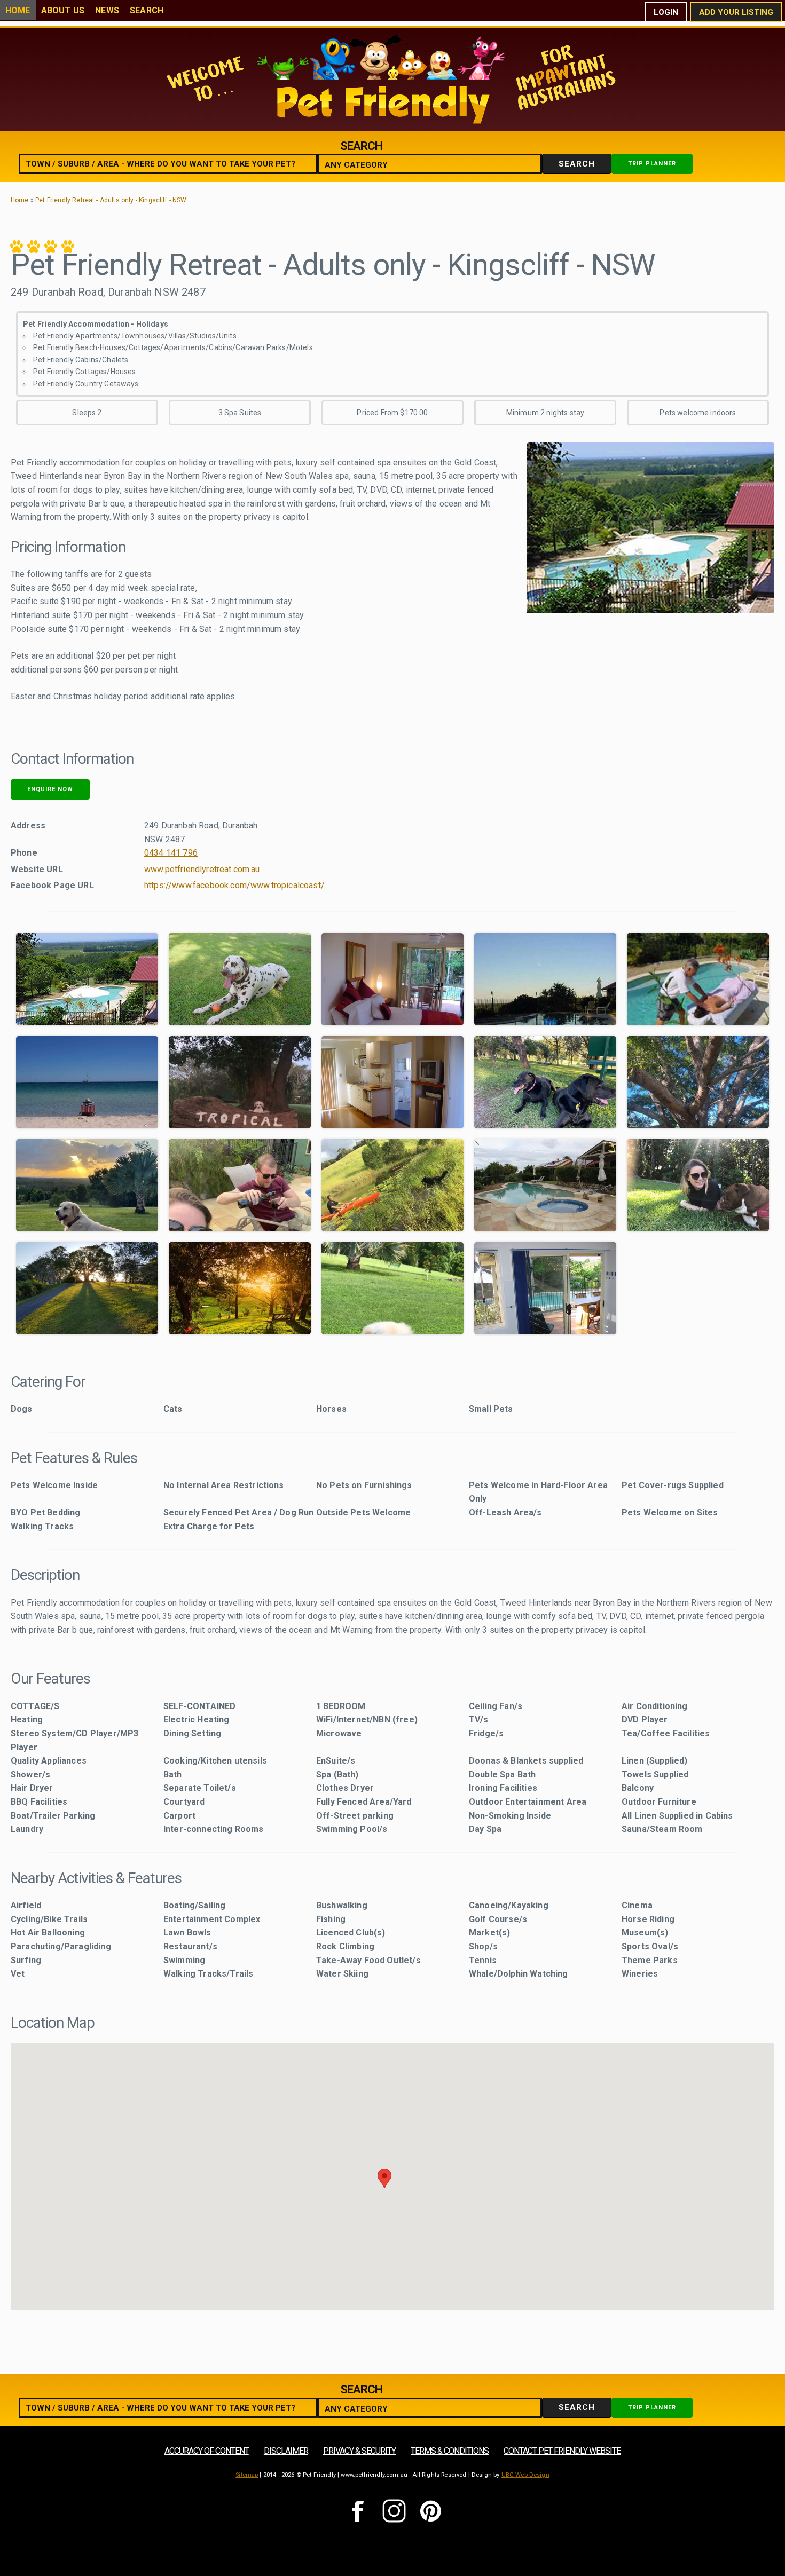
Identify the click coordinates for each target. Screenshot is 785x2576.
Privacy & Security (359, 2451)
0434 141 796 (171, 853)
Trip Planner (652, 164)
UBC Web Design (525, 2475)
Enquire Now (50, 789)
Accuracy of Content (207, 2451)
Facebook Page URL (52, 885)
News (107, 10)
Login (666, 12)
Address (28, 825)
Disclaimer (286, 2451)
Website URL (37, 869)
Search (147, 10)
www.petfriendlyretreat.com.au (202, 869)
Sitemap (247, 2475)
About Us (63, 10)
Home (18, 10)
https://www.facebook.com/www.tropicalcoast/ (234, 885)
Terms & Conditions (450, 2451)
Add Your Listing (736, 12)
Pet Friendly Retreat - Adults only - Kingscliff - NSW (111, 200)
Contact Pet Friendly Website (562, 2451)
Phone (24, 853)
